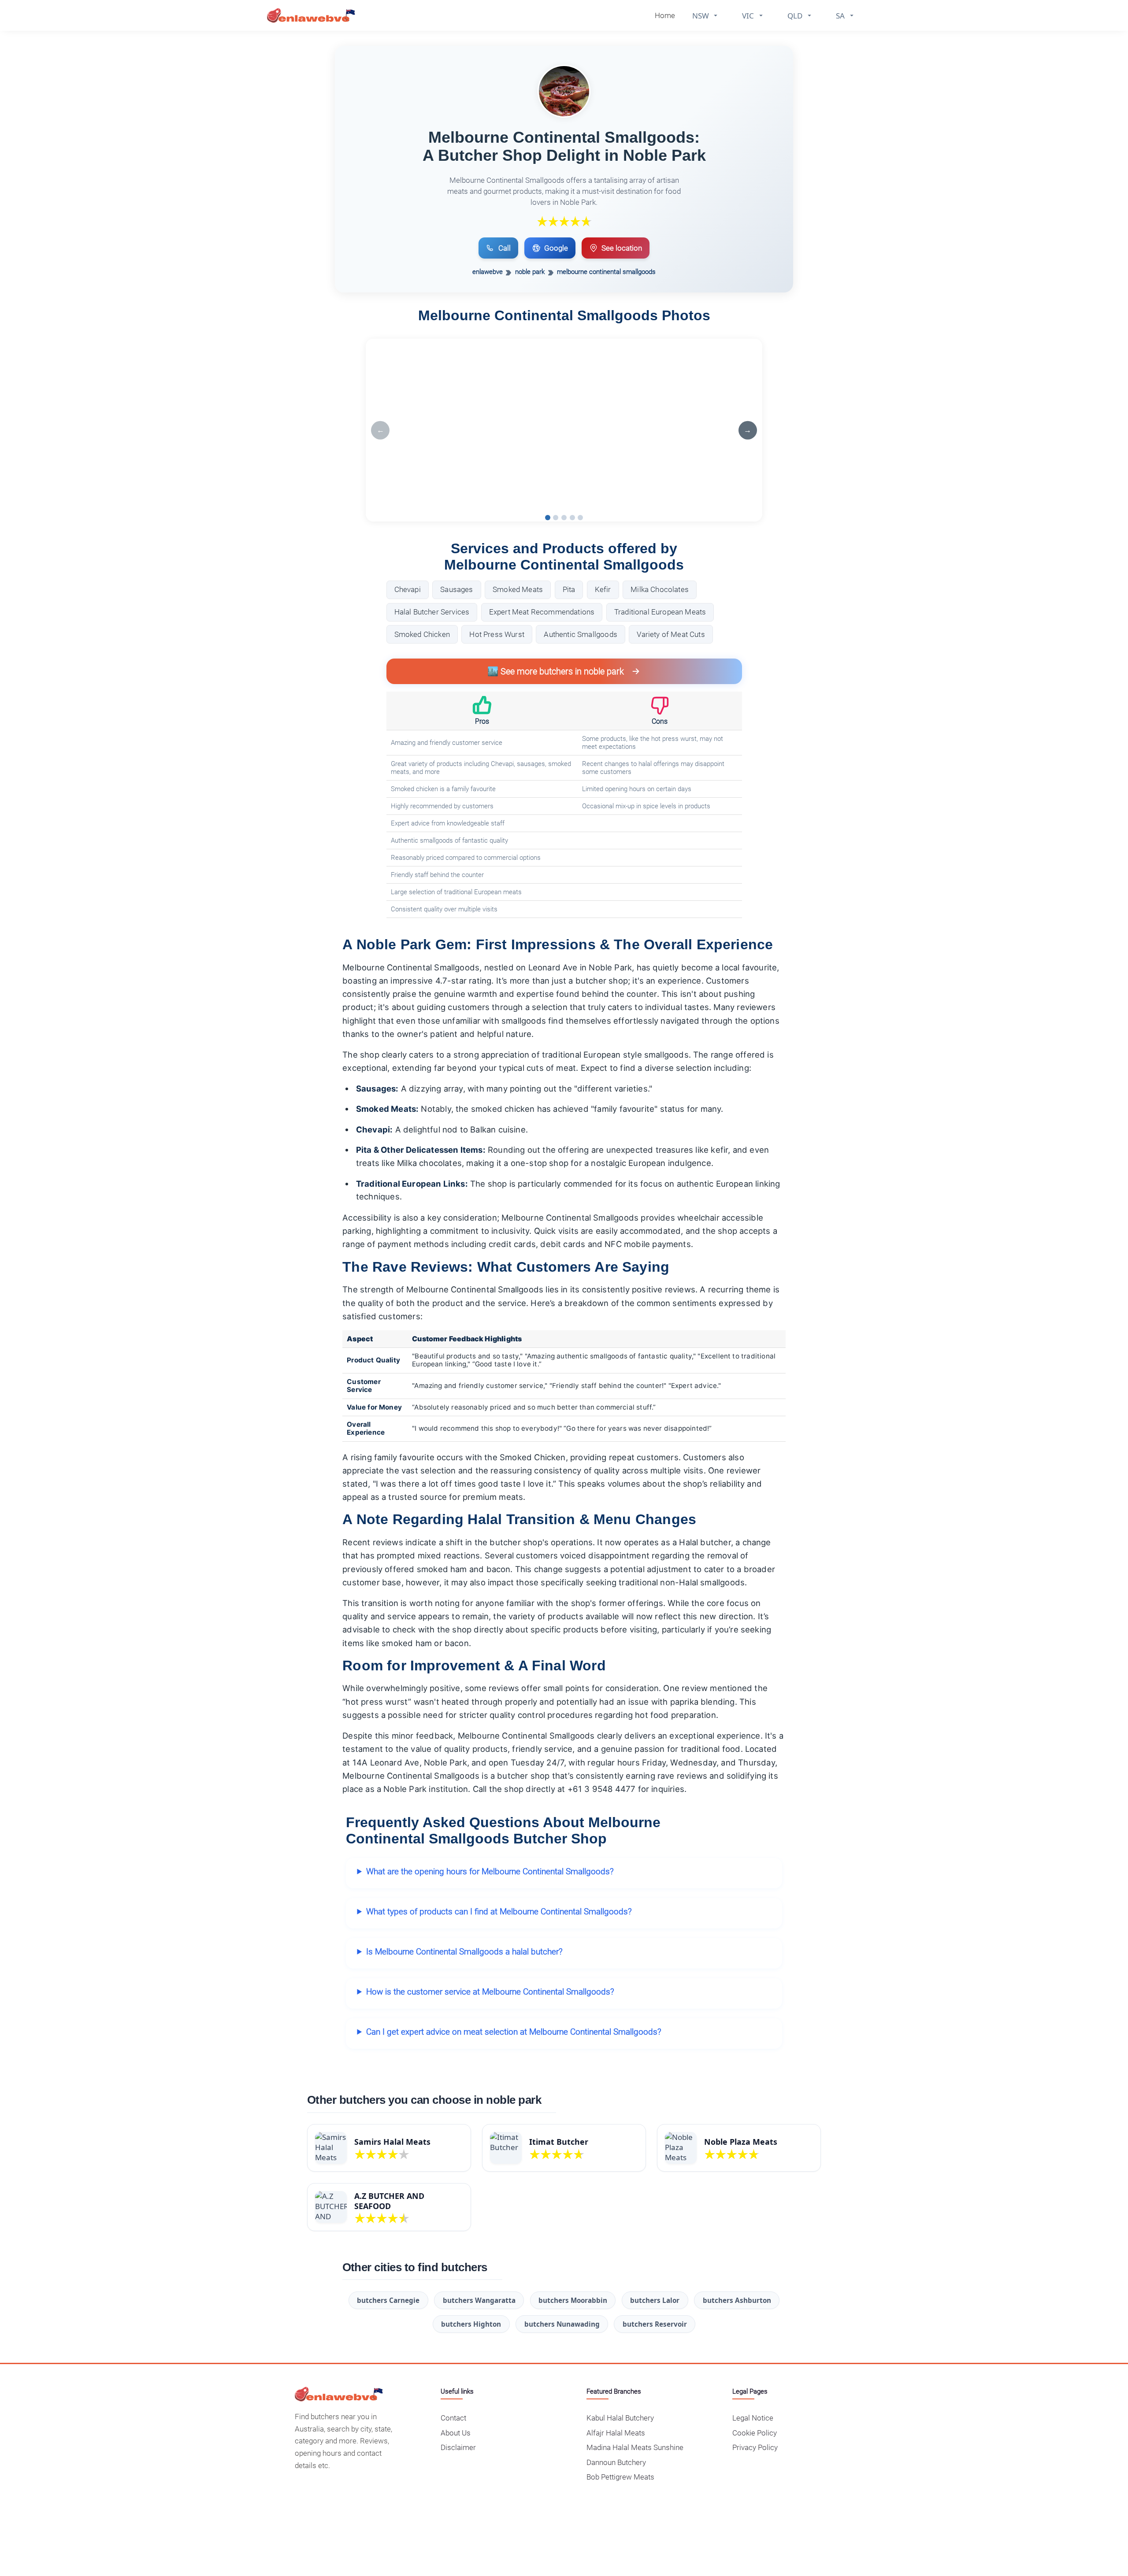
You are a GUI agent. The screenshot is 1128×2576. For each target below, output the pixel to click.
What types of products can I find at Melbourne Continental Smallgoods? (499, 1912)
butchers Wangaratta (479, 2300)
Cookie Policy (755, 2433)
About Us (456, 2433)
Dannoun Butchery (616, 2462)
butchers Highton (471, 2324)
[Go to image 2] (556, 518)
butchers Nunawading (562, 2324)
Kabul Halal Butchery (620, 2418)
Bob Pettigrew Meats (620, 2477)
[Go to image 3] (564, 518)
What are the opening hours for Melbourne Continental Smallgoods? (490, 1871)
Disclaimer (458, 2447)
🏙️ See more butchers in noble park (556, 671)
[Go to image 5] (580, 518)
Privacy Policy (755, 2447)
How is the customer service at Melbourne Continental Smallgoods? (490, 1992)
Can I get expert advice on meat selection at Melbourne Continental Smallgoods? (514, 2032)
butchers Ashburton (737, 2300)
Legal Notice (753, 2418)
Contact (453, 2418)
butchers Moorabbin (573, 2300)
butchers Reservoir (655, 2324)
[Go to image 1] (548, 518)
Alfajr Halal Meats (616, 2433)
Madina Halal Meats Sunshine (635, 2447)
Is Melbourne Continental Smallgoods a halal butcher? (464, 1952)
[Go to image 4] (572, 518)
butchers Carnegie (388, 2300)
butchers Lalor (655, 2300)
